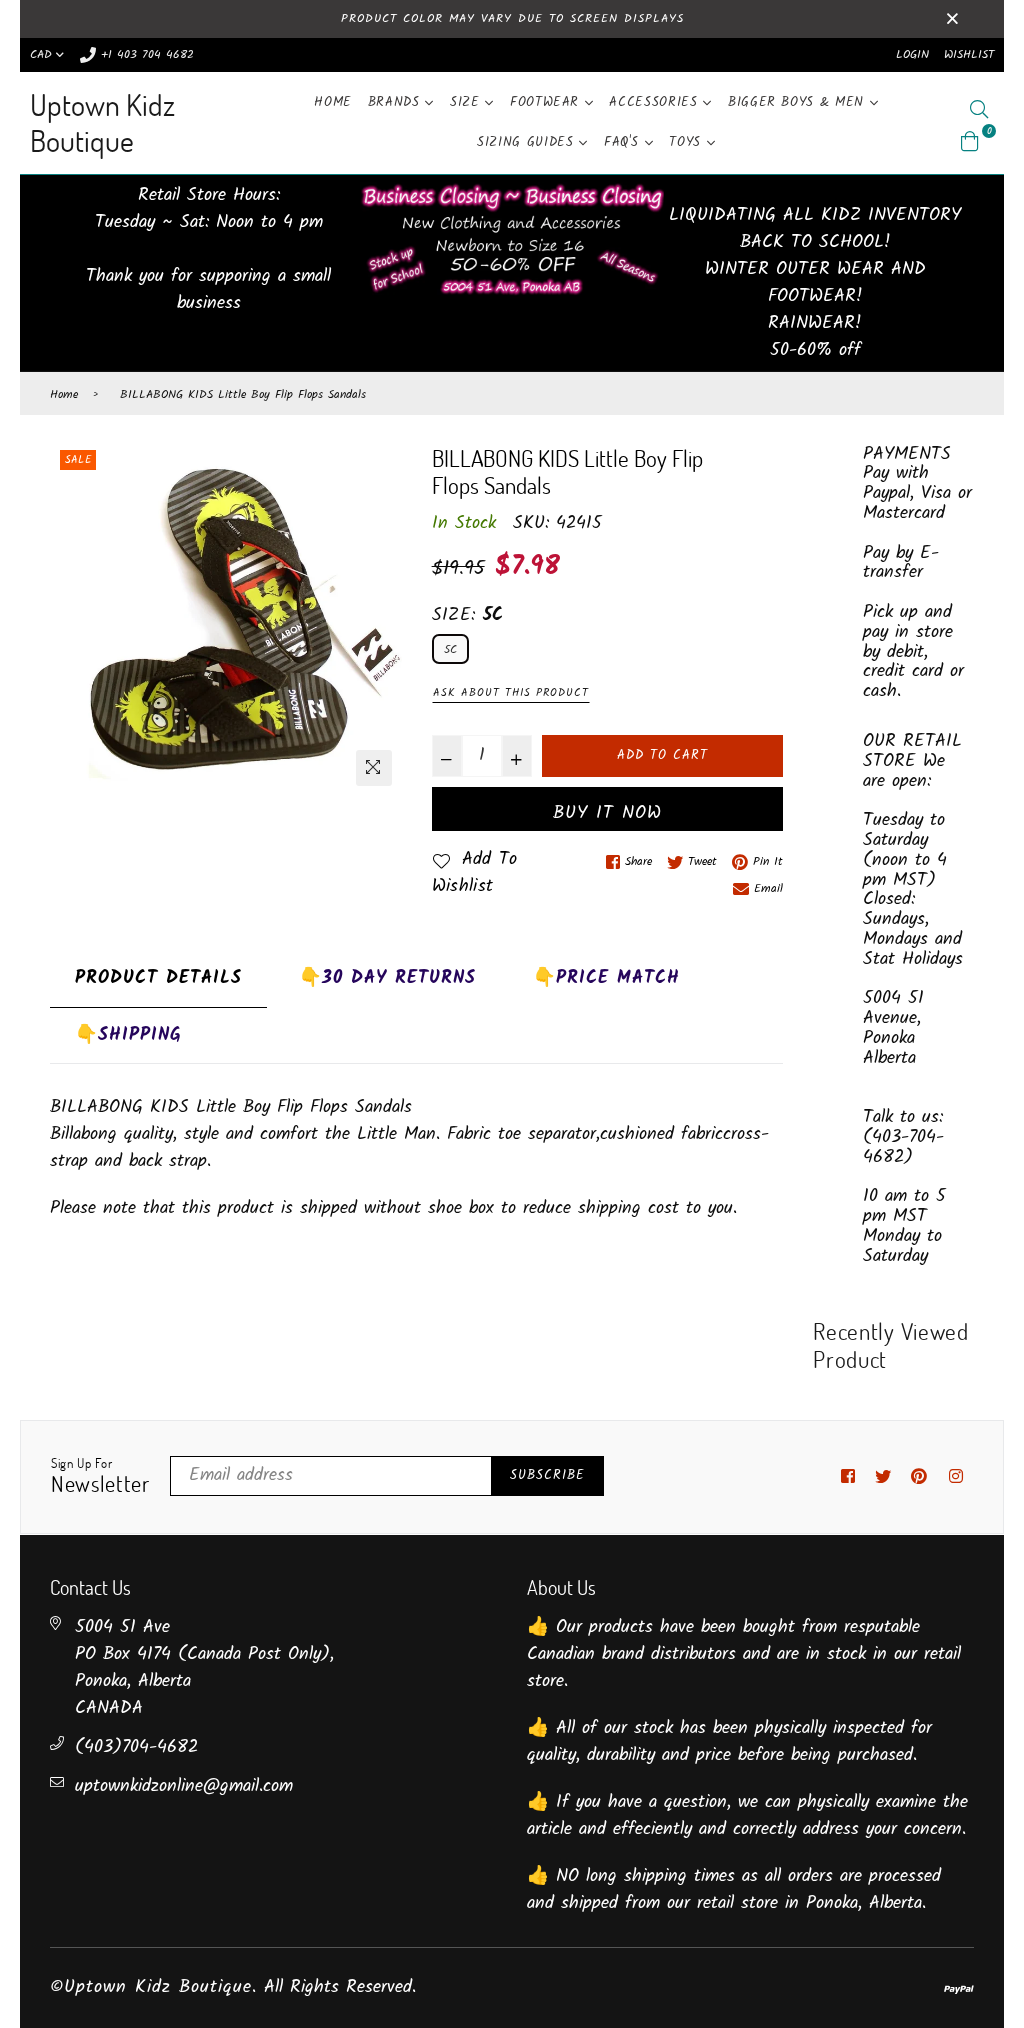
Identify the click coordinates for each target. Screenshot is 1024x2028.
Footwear (547, 102)
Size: (468, 615)
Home (333, 102)
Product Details (158, 978)
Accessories (656, 102)
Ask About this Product (511, 693)
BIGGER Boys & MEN (799, 102)
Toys (687, 142)
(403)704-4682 (136, 1747)
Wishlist (969, 54)
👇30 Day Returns (387, 978)
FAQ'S (624, 142)
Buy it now (607, 813)
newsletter (100, 1477)
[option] (226, 620)
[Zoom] (374, 768)
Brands (397, 102)
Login (912, 54)
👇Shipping (128, 1035)
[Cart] (970, 141)
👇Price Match (606, 978)
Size (467, 102)
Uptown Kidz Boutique (102, 122)
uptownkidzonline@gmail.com (184, 1786)
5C (450, 649)
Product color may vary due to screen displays (512, 18)
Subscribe (547, 1475)
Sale (78, 460)
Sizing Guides (528, 142)
